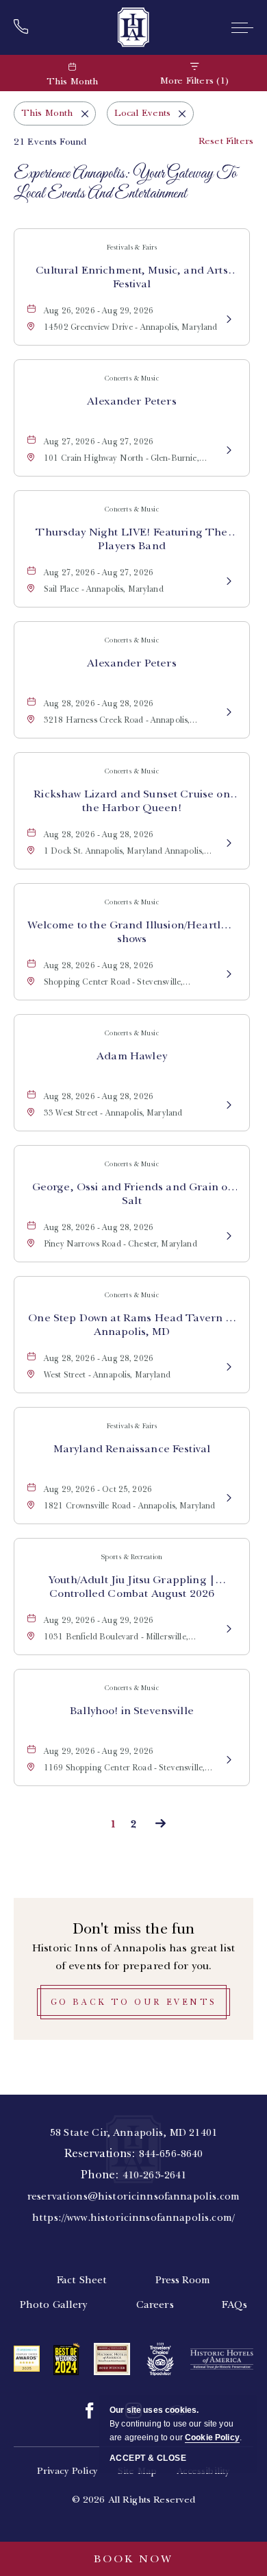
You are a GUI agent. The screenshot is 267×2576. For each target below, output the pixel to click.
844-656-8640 (171, 2154)
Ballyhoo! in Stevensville (132, 1711)
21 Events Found (50, 142)
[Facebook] (90, 2411)
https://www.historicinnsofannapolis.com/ (133, 2217)
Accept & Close (148, 2458)
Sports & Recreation (132, 1557)
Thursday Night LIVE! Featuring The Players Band (131, 539)
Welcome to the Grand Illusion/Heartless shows (132, 932)
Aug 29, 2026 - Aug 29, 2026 (99, 1620)
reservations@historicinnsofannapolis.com (133, 2196)
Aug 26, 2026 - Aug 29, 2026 (99, 311)
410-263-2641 (155, 2175)
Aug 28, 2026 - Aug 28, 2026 (99, 703)
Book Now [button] (133, 2559)
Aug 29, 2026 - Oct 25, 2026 (98, 1489)
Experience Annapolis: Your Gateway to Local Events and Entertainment (125, 184)
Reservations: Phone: (133, 2175)
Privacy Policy (67, 2471)
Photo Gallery (54, 2304)
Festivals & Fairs (132, 247)
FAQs (235, 2304)
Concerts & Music (131, 378)
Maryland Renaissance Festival (132, 1449)
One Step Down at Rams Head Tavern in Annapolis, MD (131, 1325)
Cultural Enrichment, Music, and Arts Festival (131, 277)
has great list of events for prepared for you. (133, 1957)
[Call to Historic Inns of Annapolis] (25, 27)
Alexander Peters (131, 401)
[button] (133, 2002)
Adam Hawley (132, 1056)
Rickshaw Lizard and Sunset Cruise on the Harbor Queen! (131, 801)
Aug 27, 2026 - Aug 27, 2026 (99, 442)
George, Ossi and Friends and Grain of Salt (132, 1194)
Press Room (183, 2280)
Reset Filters (226, 141)
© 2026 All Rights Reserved (134, 2500)
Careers (155, 2304)
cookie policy (212, 2437)
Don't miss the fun (134, 1928)
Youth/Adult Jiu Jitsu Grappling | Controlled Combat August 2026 (132, 1587)
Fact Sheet (82, 2280)
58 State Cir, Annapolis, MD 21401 (133, 2132)
